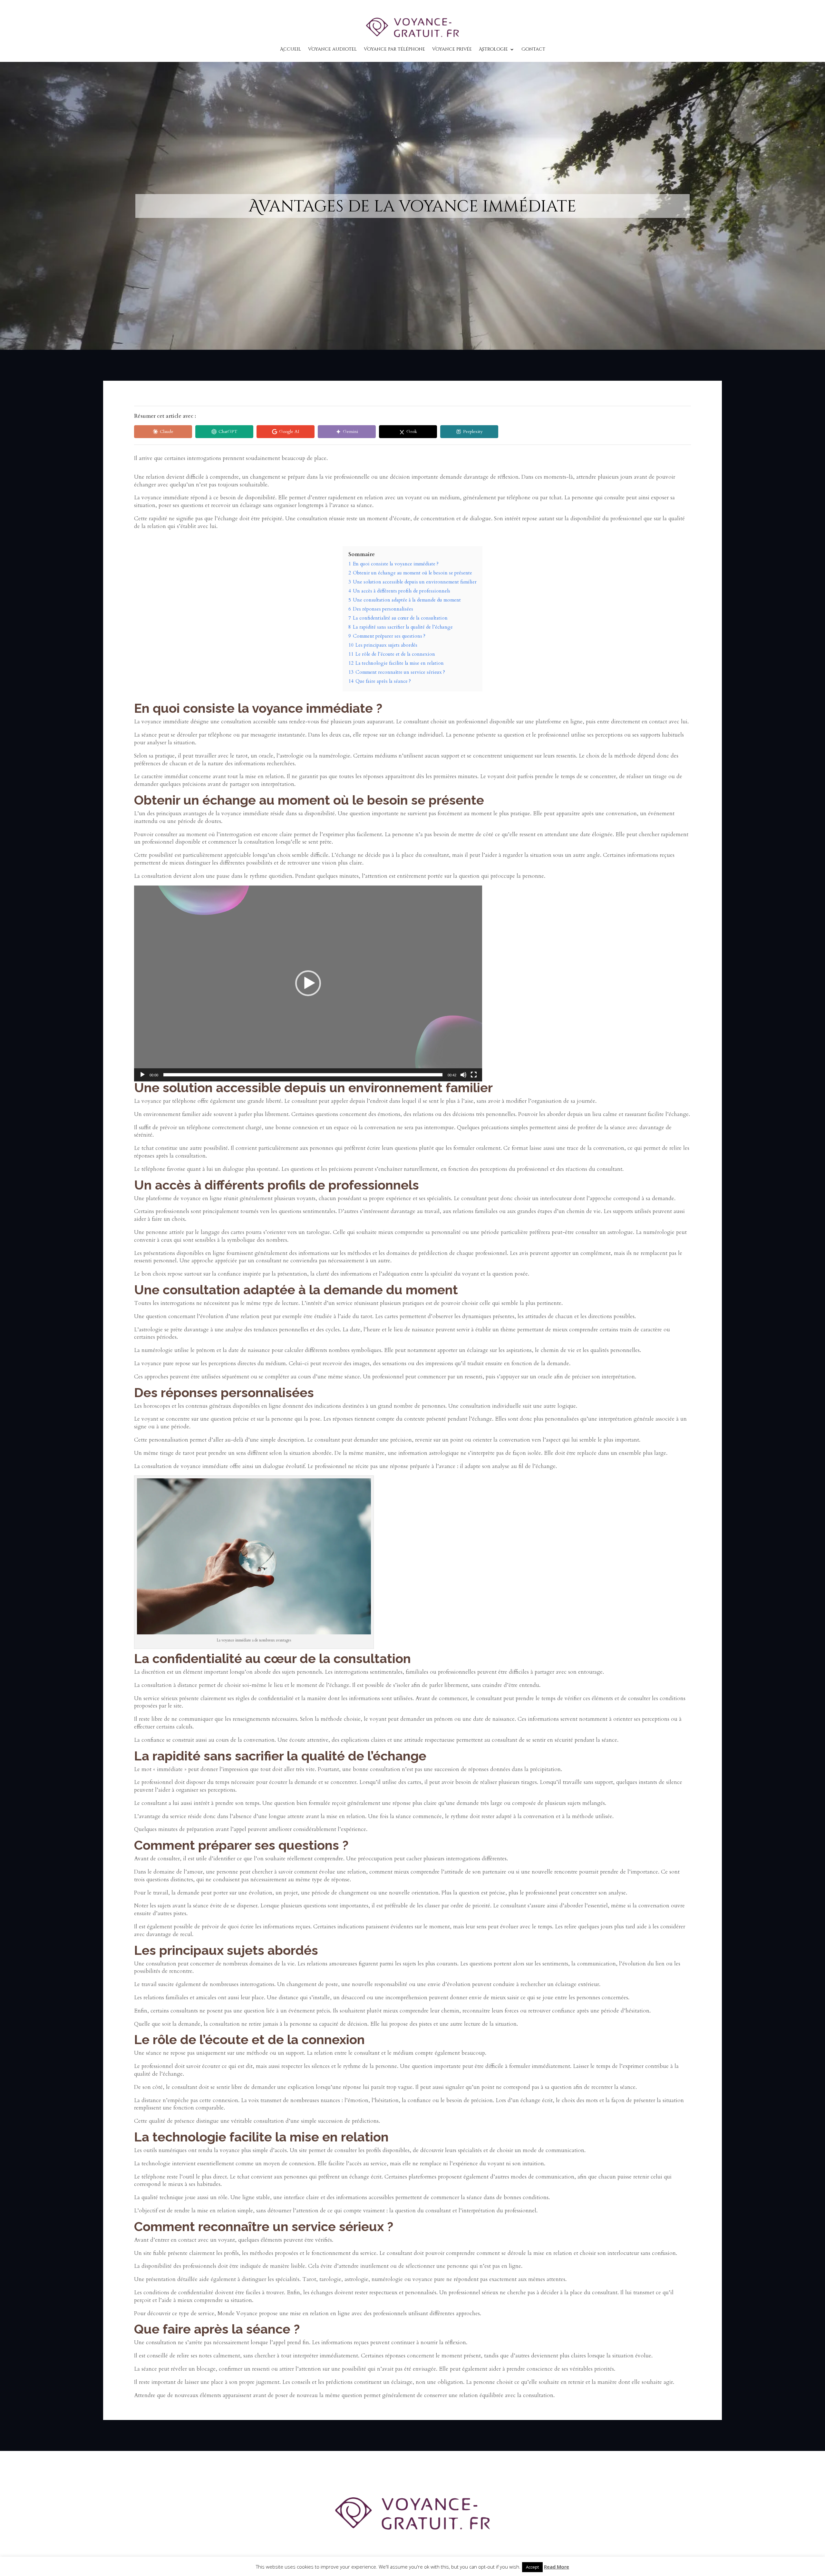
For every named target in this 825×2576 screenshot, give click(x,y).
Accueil (291, 49)
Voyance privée (452, 49)
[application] (308, 984)
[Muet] (463, 1075)
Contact (533, 49)
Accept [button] (532, 2567)
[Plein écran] (474, 1075)
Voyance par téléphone (394, 49)
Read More (557, 2567)
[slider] (303, 1075)
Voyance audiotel (332, 49)
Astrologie (493, 49)
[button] (308, 983)
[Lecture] (142, 1075)
